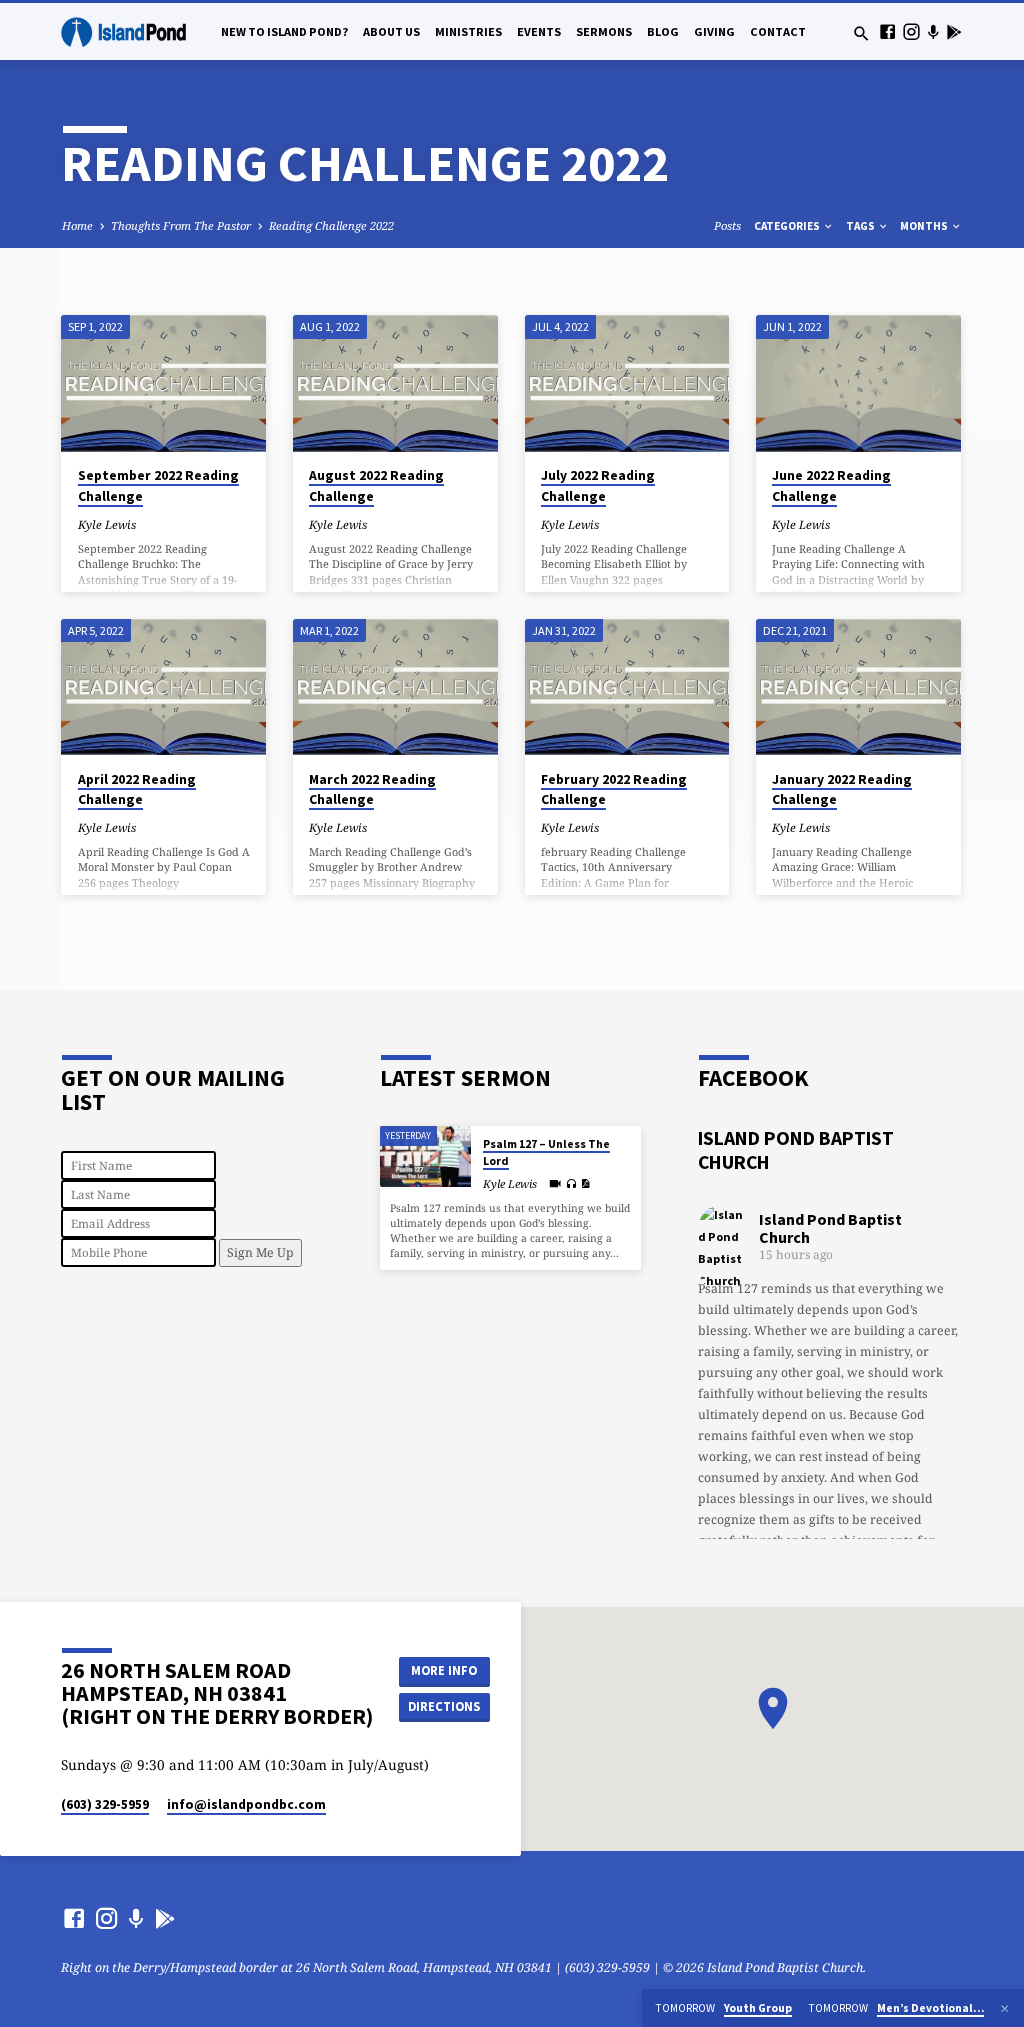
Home (77, 225)
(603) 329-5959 (105, 1804)
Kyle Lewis (107, 524)
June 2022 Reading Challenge (831, 486)
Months (925, 226)
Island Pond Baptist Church (830, 1228)
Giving (714, 31)
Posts (727, 225)
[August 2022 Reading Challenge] (395, 383)
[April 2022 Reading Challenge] (163, 687)
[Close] (1005, 2008)
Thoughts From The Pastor (181, 225)
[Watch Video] (555, 1183)
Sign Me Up (260, 1252)
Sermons (604, 31)
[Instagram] (911, 31)
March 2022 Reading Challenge (372, 790)
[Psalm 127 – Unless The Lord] (425, 1156)
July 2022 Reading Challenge (598, 486)
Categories (788, 226)
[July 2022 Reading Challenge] (627, 383)
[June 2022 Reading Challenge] (858, 383)
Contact (778, 31)
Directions (444, 1706)
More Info (444, 1670)
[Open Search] (861, 33)
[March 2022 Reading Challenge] (395, 687)
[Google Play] (954, 31)
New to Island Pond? (284, 31)
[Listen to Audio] (571, 1184)
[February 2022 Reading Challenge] (627, 687)
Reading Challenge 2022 (331, 225)
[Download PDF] (585, 1183)
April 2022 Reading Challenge (137, 790)
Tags (861, 226)
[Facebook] (887, 31)
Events (539, 31)
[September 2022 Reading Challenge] (163, 383)
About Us (391, 31)
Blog (663, 31)
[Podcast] (933, 31)
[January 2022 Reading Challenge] (858, 687)
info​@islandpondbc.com (246, 1804)
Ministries (468, 31)
